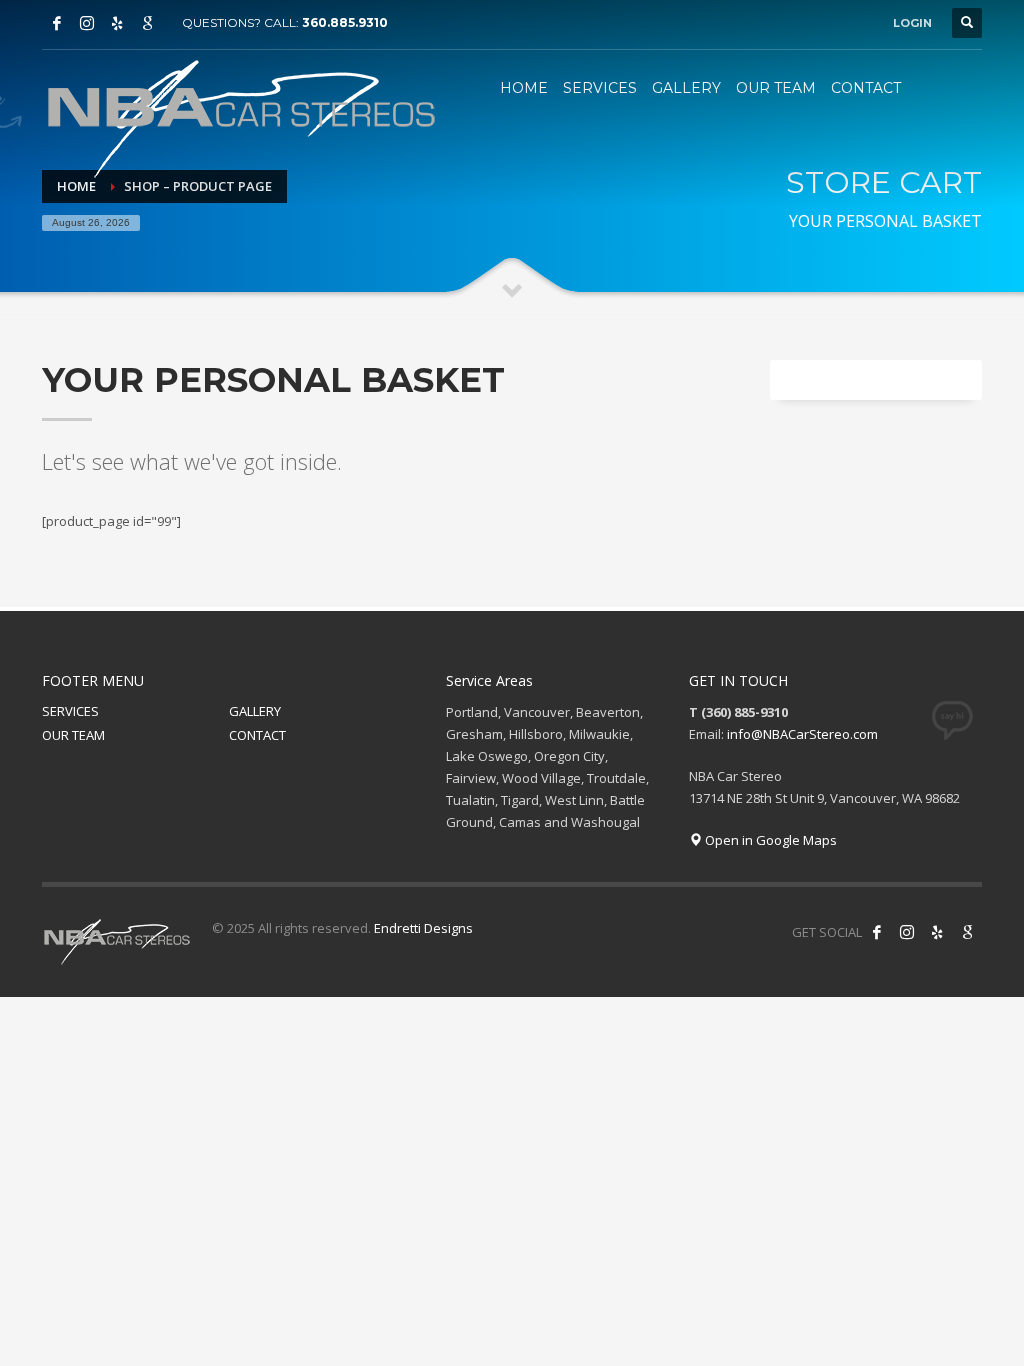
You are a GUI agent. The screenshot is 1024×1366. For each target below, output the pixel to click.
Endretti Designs (423, 928)
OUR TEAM (73, 735)
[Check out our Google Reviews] (147, 23)
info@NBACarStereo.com (802, 734)
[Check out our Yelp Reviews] (117, 23)
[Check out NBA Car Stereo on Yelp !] (937, 932)
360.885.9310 (345, 22)
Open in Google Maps (769, 840)
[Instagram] (87, 23)
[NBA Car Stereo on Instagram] (907, 932)
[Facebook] (57, 23)
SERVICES (70, 711)
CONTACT (257, 735)
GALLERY (255, 711)
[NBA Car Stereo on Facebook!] (877, 932)
